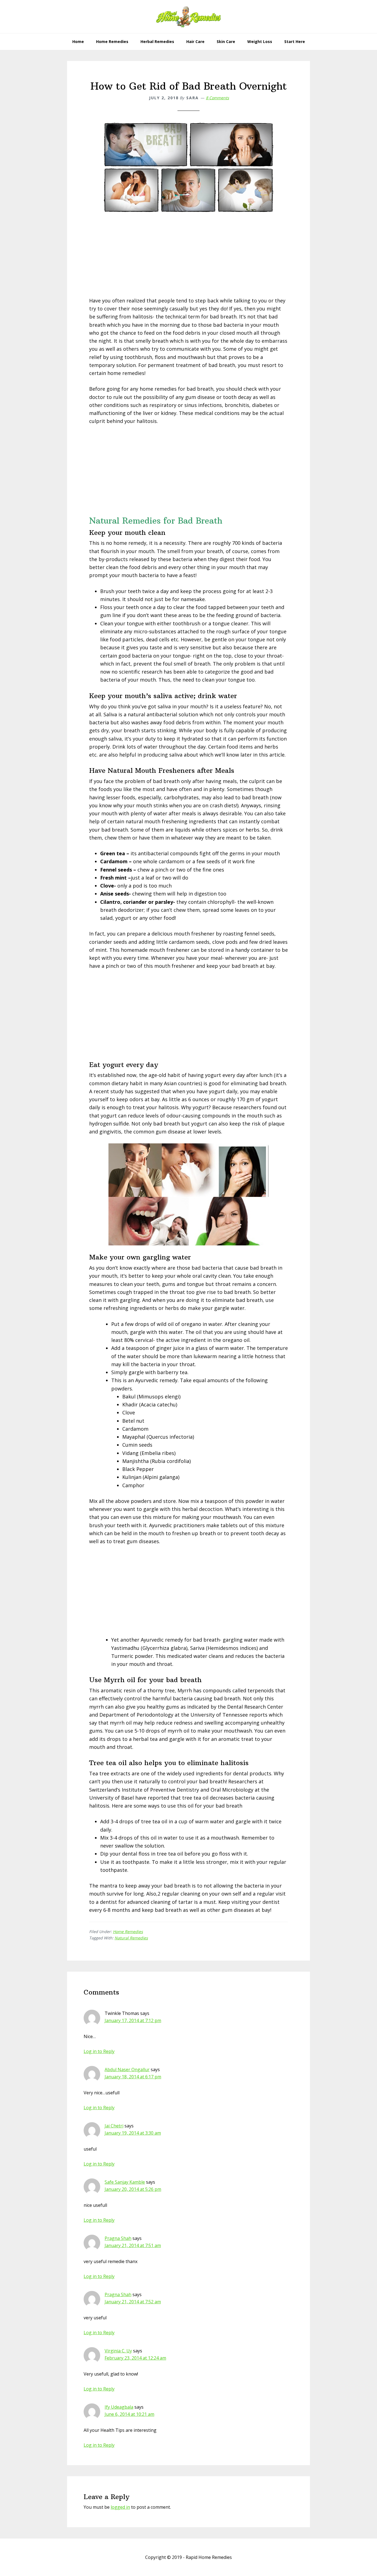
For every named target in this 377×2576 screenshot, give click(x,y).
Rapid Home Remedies (189, 17)
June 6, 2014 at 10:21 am (129, 2414)
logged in (120, 2507)
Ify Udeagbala (119, 2407)
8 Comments (217, 98)
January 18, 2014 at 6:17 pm (133, 2077)
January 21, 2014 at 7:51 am (133, 2245)
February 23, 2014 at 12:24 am (135, 2358)
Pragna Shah (118, 2238)
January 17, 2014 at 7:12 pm (133, 2020)
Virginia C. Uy (118, 2351)
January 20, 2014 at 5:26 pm (133, 2189)
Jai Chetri (114, 2126)
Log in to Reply (99, 2051)
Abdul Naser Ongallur (127, 2070)
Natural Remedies (131, 1938)
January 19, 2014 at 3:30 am (133, 2133)
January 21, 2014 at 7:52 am (133, 2302)
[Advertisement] (189, 258)
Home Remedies (128, 1932)
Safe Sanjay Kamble (125, 2182)
